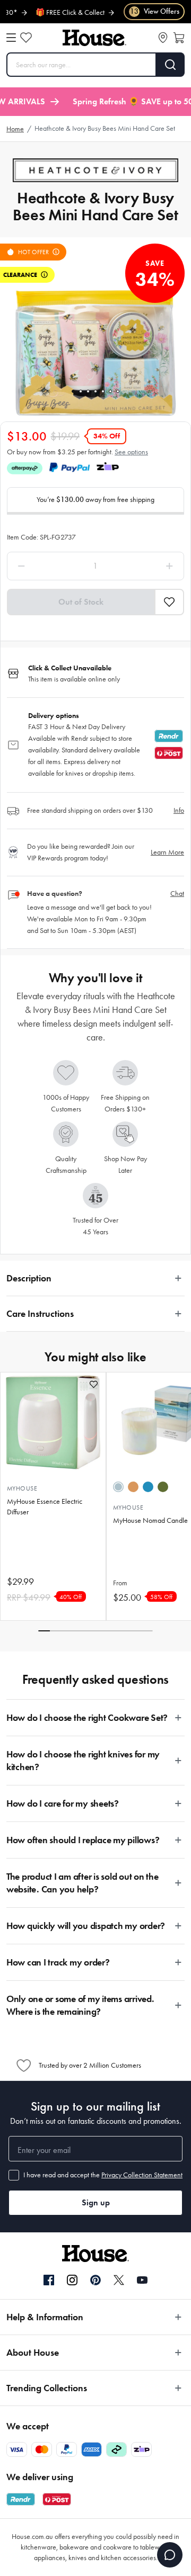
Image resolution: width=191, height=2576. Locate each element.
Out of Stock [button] (81, 602)
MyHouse (22, 1488)
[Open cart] (179, 38)
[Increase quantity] (147, 566)
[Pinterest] (95, 2280)
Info (179, 810)
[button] (170, 602)
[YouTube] (142, 2280)
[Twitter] (119, 2280)
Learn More (167, 852)
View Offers (155, 11)
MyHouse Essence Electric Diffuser (45, 1507)
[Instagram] (72, 2281)
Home (15, 129)
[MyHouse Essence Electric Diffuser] (53, 1422)
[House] (94, 38)
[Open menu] (11, 38)
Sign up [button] (96, 2202)
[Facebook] (49, 2281)
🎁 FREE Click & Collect (53, 12)
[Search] (171, 65)
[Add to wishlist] (94, 1384)
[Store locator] (163, 38)
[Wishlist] (26, 38)
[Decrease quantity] (44, 566)
